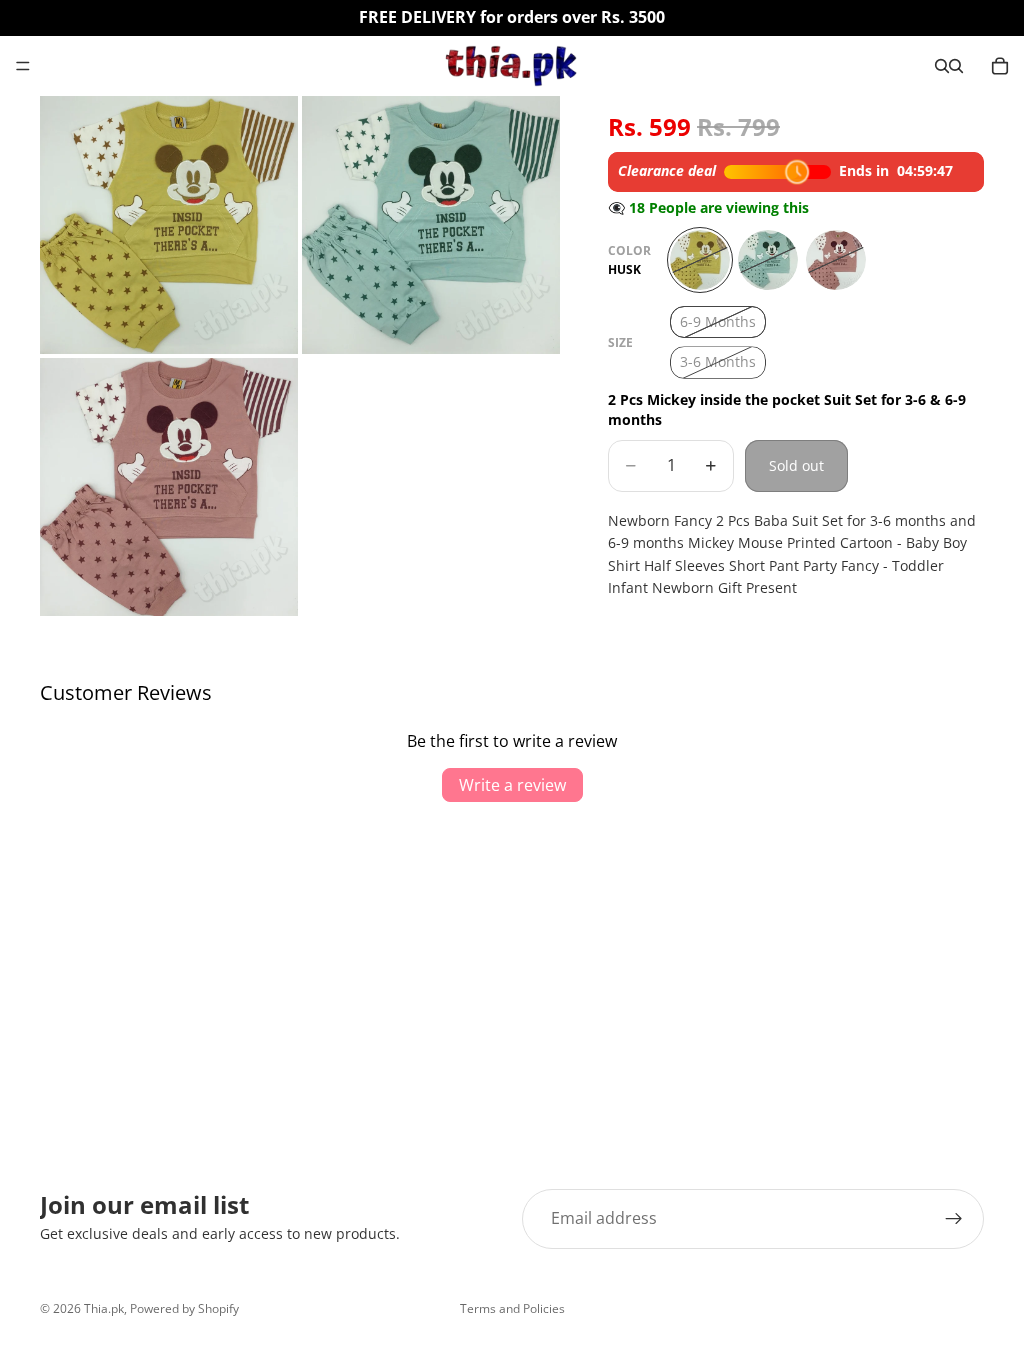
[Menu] (23, 66)
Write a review (512, 785)
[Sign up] (954, 1219)
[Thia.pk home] (511, 66)
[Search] (942, 66)
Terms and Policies (512, 1308)
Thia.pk (104, 1308)
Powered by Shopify (184, 1308)
